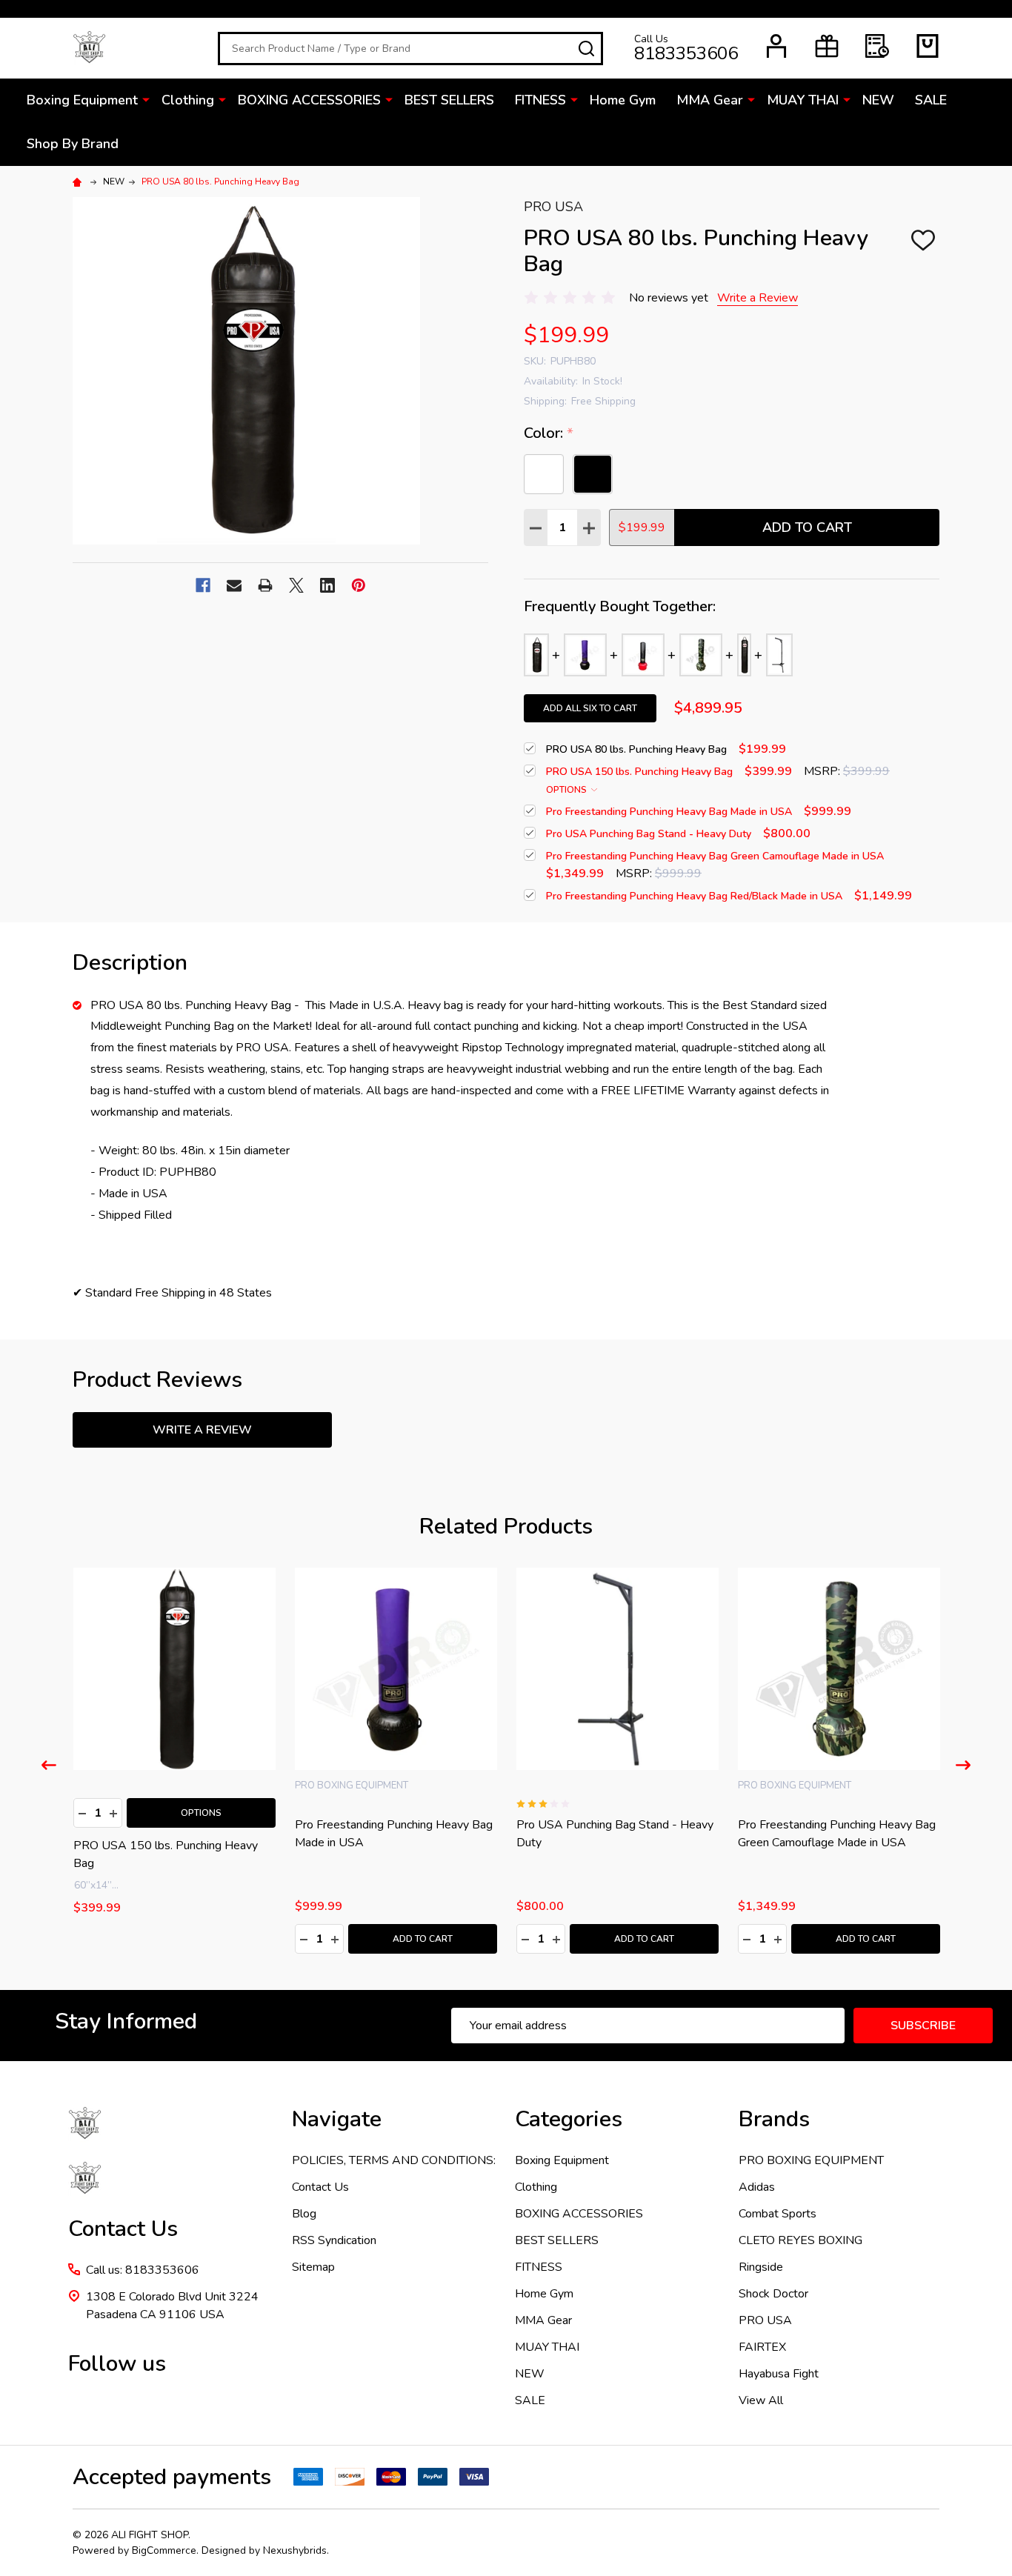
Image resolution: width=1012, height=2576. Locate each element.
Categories (569, 2119)
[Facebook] (203, 585)
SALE (931, 100)
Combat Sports (778, 2214)
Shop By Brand (73, 144)
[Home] (79, 182)
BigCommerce (164, 2550)
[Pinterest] (359, 585)
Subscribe (923, 2026)
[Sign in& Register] (776, 46)
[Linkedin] (327, 585)
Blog (304, 2214)
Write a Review (758, 298)
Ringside (761, 2267)
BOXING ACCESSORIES (309, 100)
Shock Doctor (773, 2294)
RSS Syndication (334, 2240)
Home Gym (623, 100)
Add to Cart (807, 527)
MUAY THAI (803, 100)
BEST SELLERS (449, 100)
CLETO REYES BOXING (800, 2240)
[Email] (234, 585)
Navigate (337, 2119)
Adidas (757, 2187)
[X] (296, 585)
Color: (549, 433)
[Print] (265, 585)
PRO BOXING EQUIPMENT (811, 2160)
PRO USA (765, 2320)
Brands (774, 2119)
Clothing (188, 100)
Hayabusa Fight (779, 2374)
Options (567, 790)
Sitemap (313, 2267)
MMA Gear (710, 100)
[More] (146, 99)
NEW (878, 100)
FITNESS (540, 100)
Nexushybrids (295, 2550)
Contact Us (320, 2187)
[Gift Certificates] (827, 46)
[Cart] (928, 46)
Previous (49, 1765)
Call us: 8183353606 (143, 2270)
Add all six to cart (590, 708)
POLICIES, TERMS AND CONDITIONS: (394, 2160)
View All (761, 2400)
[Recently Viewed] (877, 46)
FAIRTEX (762, 2347)
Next (963, 1765)
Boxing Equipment (82, 100)
